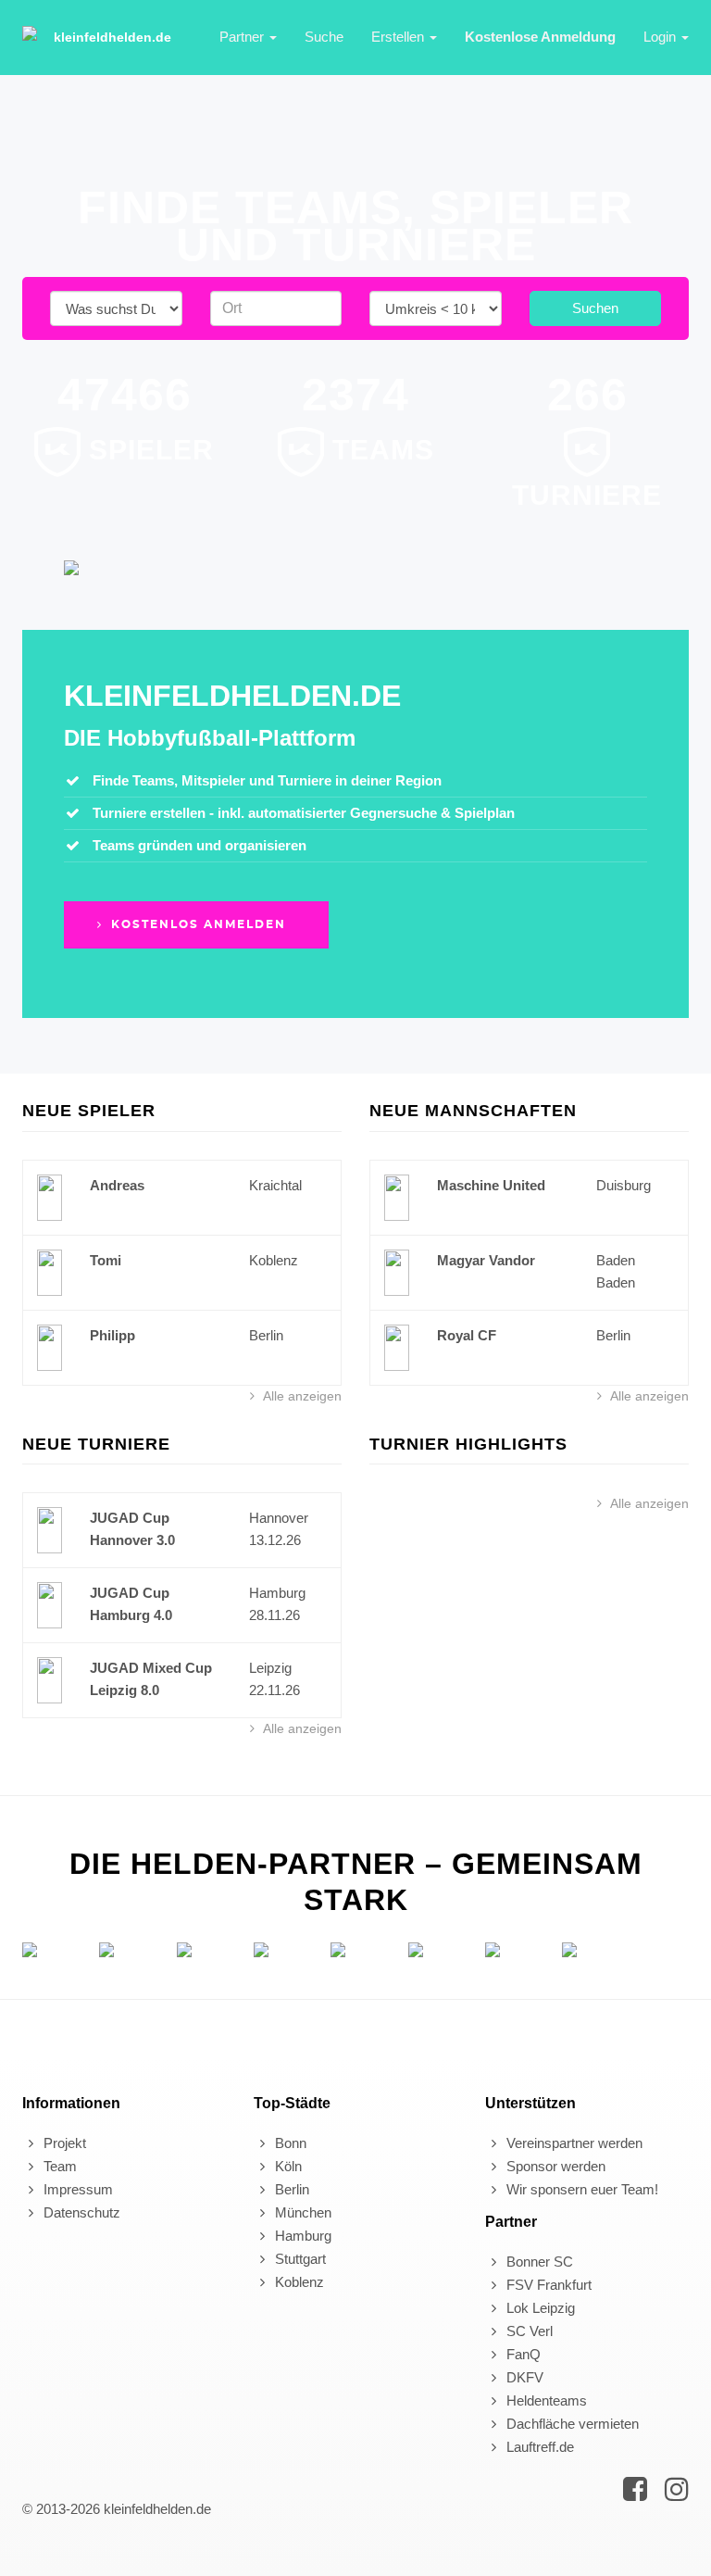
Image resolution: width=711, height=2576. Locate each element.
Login (661, 37)
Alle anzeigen (301, 1396)
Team (58, 2166)
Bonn (289, 2143)
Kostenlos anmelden (196, 924)
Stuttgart (299, 2259)
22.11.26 (274, 1690)
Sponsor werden (554, 2166)
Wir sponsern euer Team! (580, 2189)
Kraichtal (275, 1185)
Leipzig (270, 1668)
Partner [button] (243, 37)
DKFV (523, 2377)
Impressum (76, 2189)
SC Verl (528, 2331)
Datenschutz (80, 2212)
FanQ (522, 2354)
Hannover (279, 1518)
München (301, 2212)
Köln (287, 2166)
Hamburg (277, 1593)
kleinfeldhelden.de (112, 37)
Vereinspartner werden (573, 2143)
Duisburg (624, 1185)
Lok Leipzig (539, 2308)
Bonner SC (538, 2262)
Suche (324, 37)
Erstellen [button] (399, 37)
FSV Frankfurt (547, 2285)
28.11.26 (274, 1615)
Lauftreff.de (538, 2447)
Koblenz (274, 1260)
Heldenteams (545, 2400)
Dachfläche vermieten (571, 2424)
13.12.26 (275, 1540)
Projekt (63, 2143)
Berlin (266, 1335)
